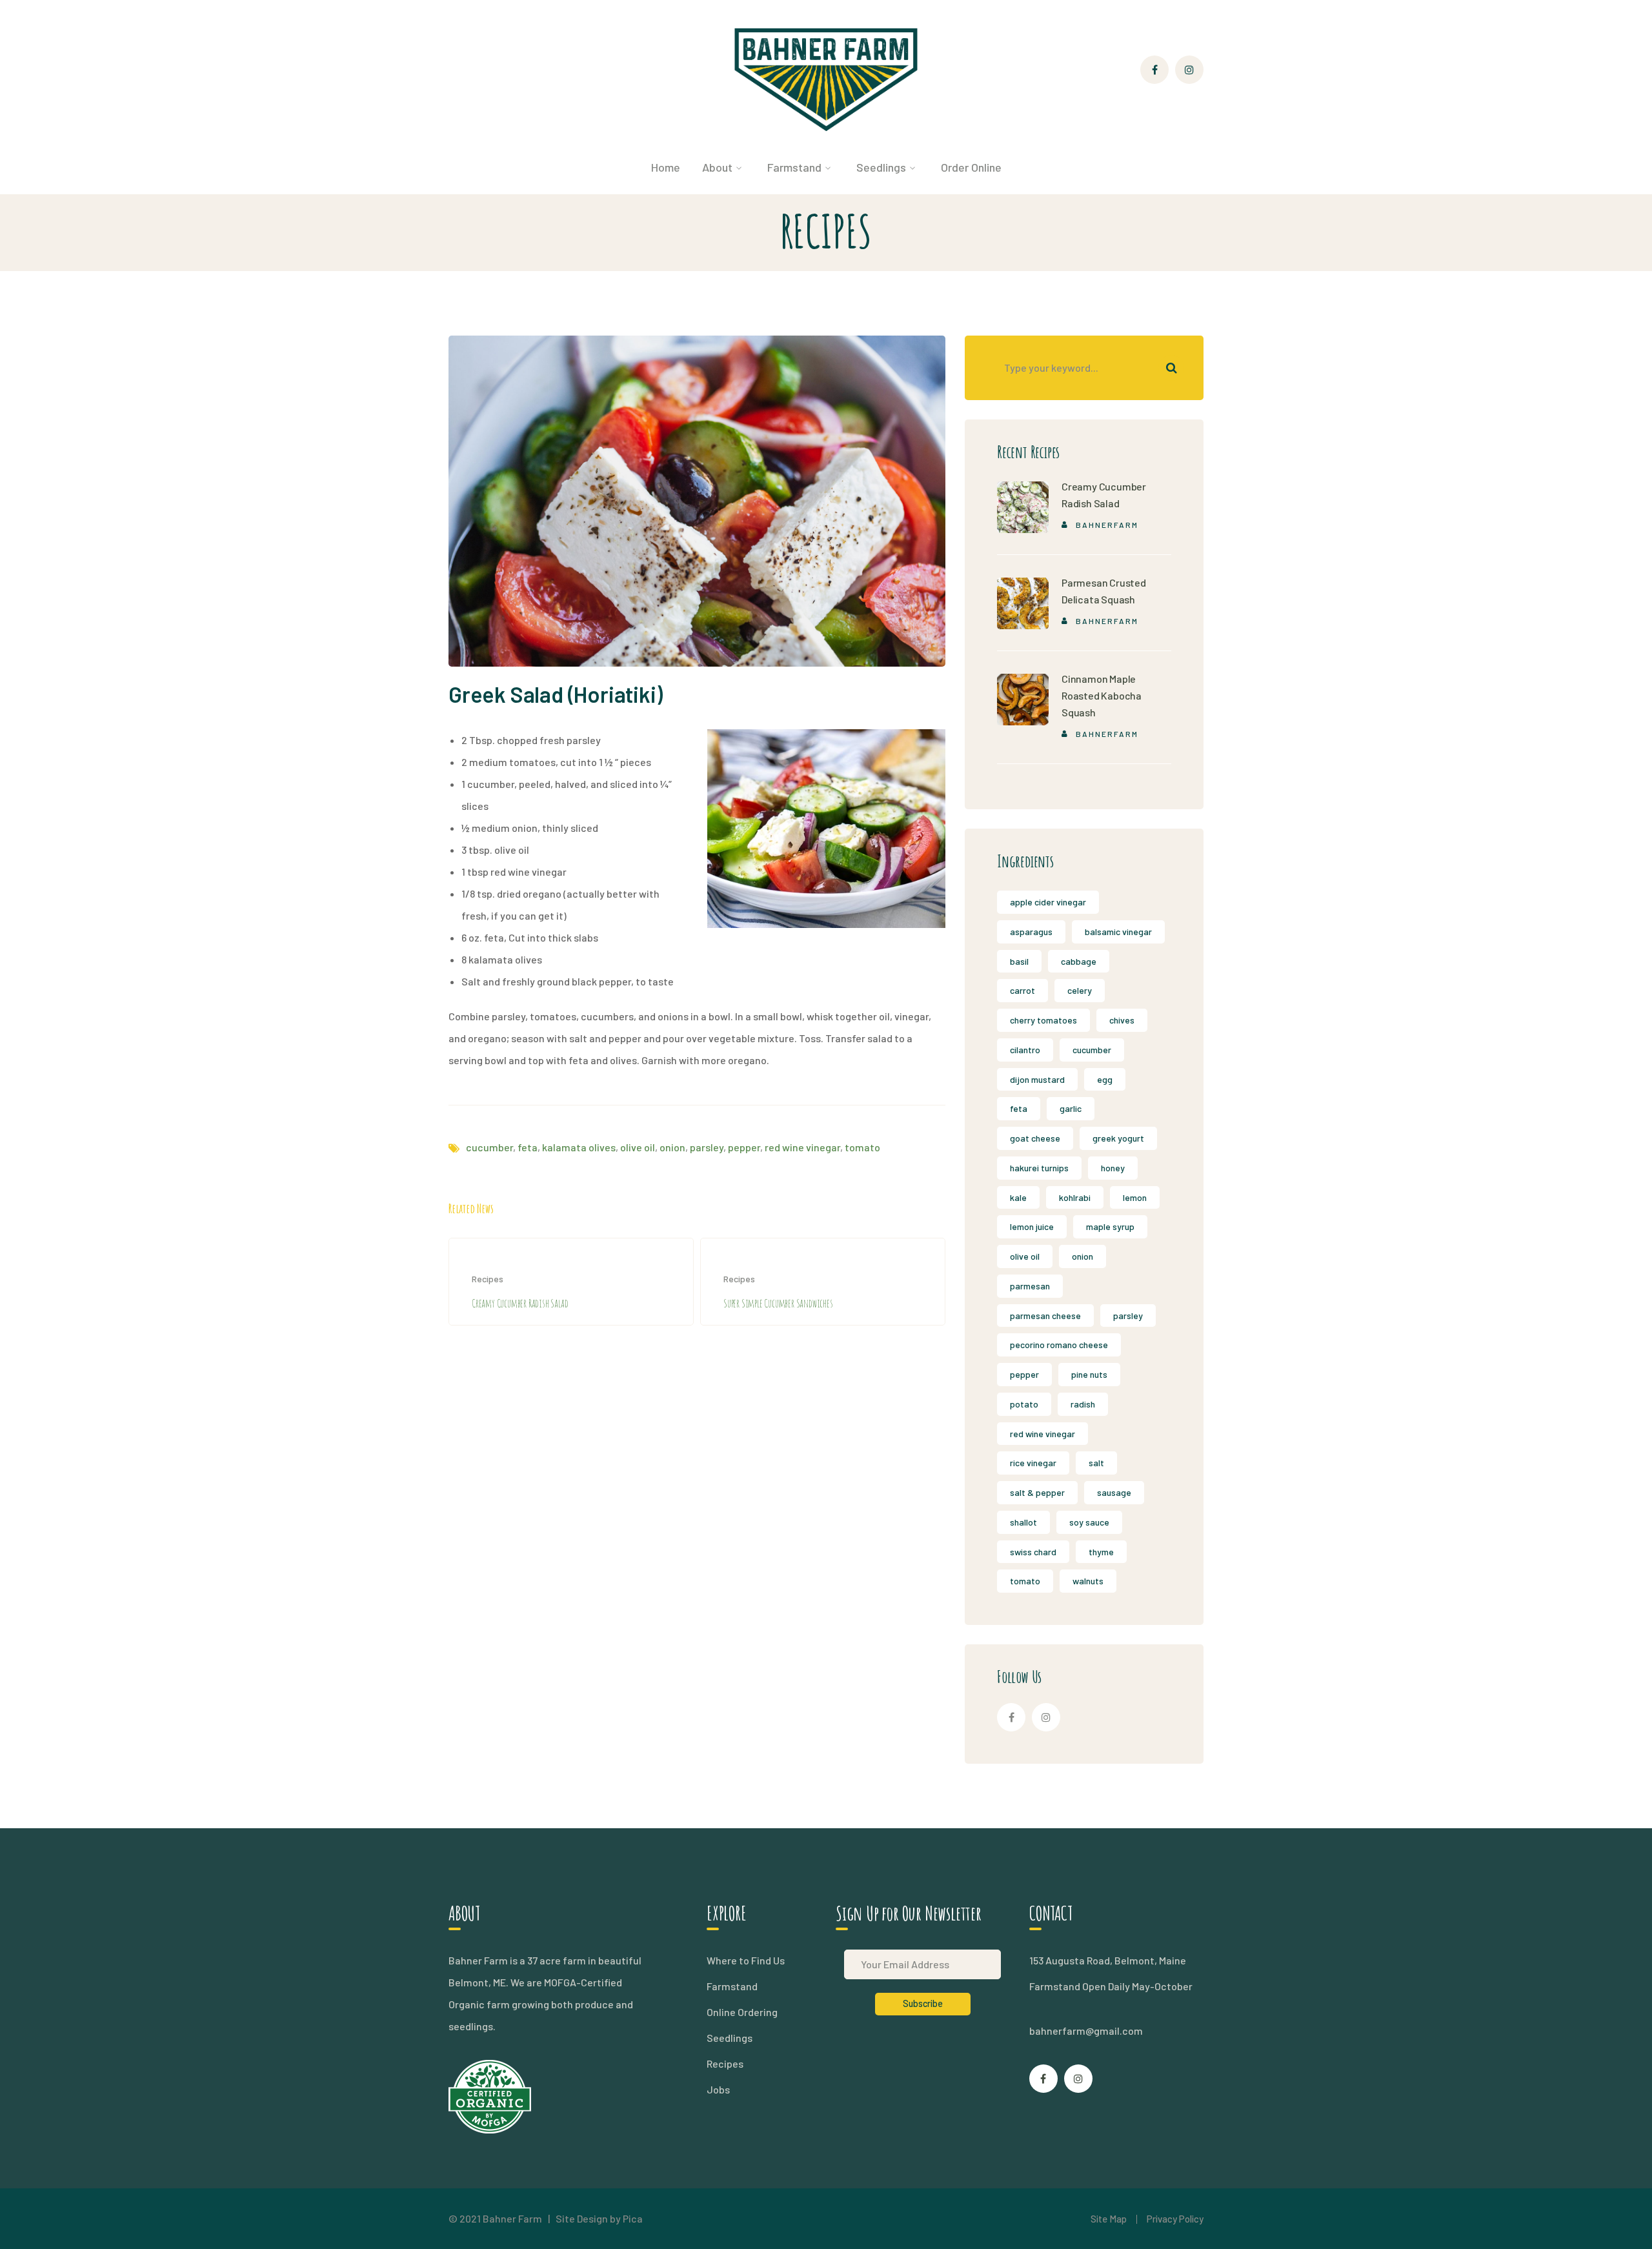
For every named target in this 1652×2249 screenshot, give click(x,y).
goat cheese (1035, 1138)
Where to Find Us (746, 1960)
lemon (1135, 1197)
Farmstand (732, 1986)
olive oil (638, 1147)
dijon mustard (1037, 1079)
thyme (1101, 1552)
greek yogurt (1118, 1138)
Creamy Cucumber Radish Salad (520, 1303)
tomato (862, 1147)
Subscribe (923, 2003)
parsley (707, 1147)
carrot (1022, 990)
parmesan (1030, 1286)
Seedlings (730, 2038)
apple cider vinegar (1048, 902)
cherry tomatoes (1043, 1020)
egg (1105, 1079)
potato (1024, 1404)
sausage (1114, 1492)
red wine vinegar (802, 1147)
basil (1019, 961)
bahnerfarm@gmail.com (1086, 2031)
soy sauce (1089, 1522)
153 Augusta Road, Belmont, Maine (1108, 1960)
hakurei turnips (1039, 1168)
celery (1080, 990)
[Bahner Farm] (826, 78)
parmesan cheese (1045, 1316)
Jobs (718, 2089)
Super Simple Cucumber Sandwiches (778, 1303)
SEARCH (1171, 368)
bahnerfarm (1107, 525)
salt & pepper (1037, 1492)
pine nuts (1089, 1374)
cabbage (1079, 961)
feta (528, 1147)
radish (1083, 1404)
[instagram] (1046, 1717)
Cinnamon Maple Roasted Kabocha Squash (1102, 695)
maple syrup (1110, 1226)
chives (1122, 1020)
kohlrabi (1075, 1197)
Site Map (1109, 2219)
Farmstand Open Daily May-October (1111, 1986)
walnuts (1088, 1581)
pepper (744, 1147)
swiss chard (1033, 1552)
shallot (1023, 1522)
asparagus (1031, 932)
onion (672, 1147)
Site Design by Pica (599, 2218)
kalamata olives (579, 1147)
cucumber (489, 1147)
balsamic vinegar (1118, 932)
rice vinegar (1033, 1463)
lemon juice (1032, 1226)
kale (1018, 1197)
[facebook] (1011, 1717)
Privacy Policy (1175, 2219)
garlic (1071, 1108)
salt (1096, 1463)
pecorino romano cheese (1059, 1345)
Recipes (488, 1279)
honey (1113, 1168)
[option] (571, 1282)
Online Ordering (742, 2012)
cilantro (1025, 1050)
